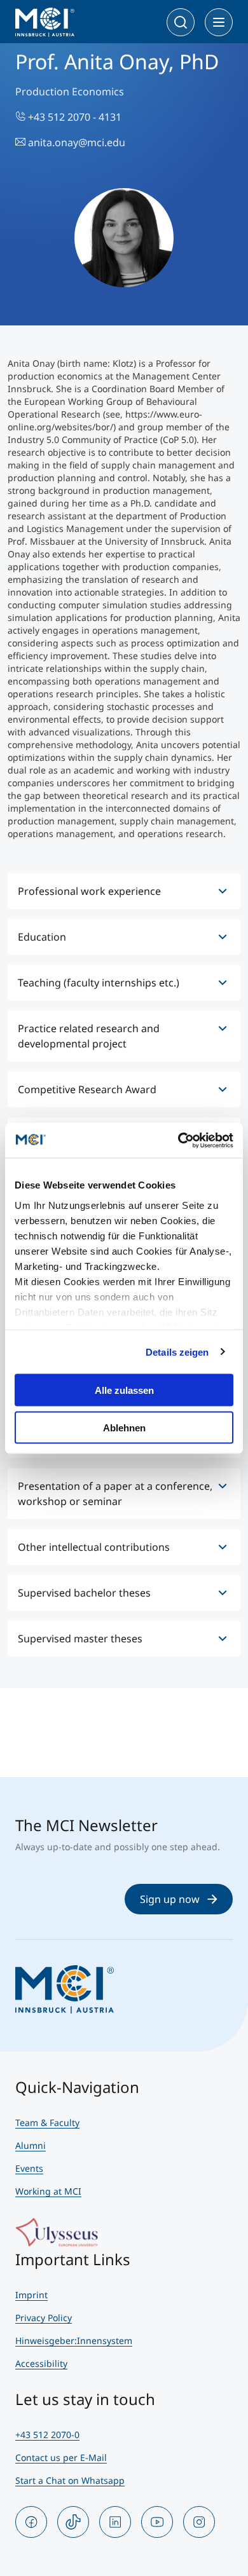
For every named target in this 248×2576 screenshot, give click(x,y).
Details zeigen (177, 1352)
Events (29, 2168)
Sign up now (170, 1899)
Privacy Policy (44, 2318)
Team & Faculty (47, 2123)
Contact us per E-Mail (61, 2457)
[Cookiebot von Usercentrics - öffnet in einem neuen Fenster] (178, 1140)
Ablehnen (124, 1427)
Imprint (31, 2295)
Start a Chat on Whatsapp (70, 2480)
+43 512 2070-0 (47, 2435)
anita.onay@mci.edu (75, 142)
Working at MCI (48, 2191)
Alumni (31, 2145)
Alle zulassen (124, 1390)
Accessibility (41, 2363)
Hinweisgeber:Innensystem (74, 2341)
